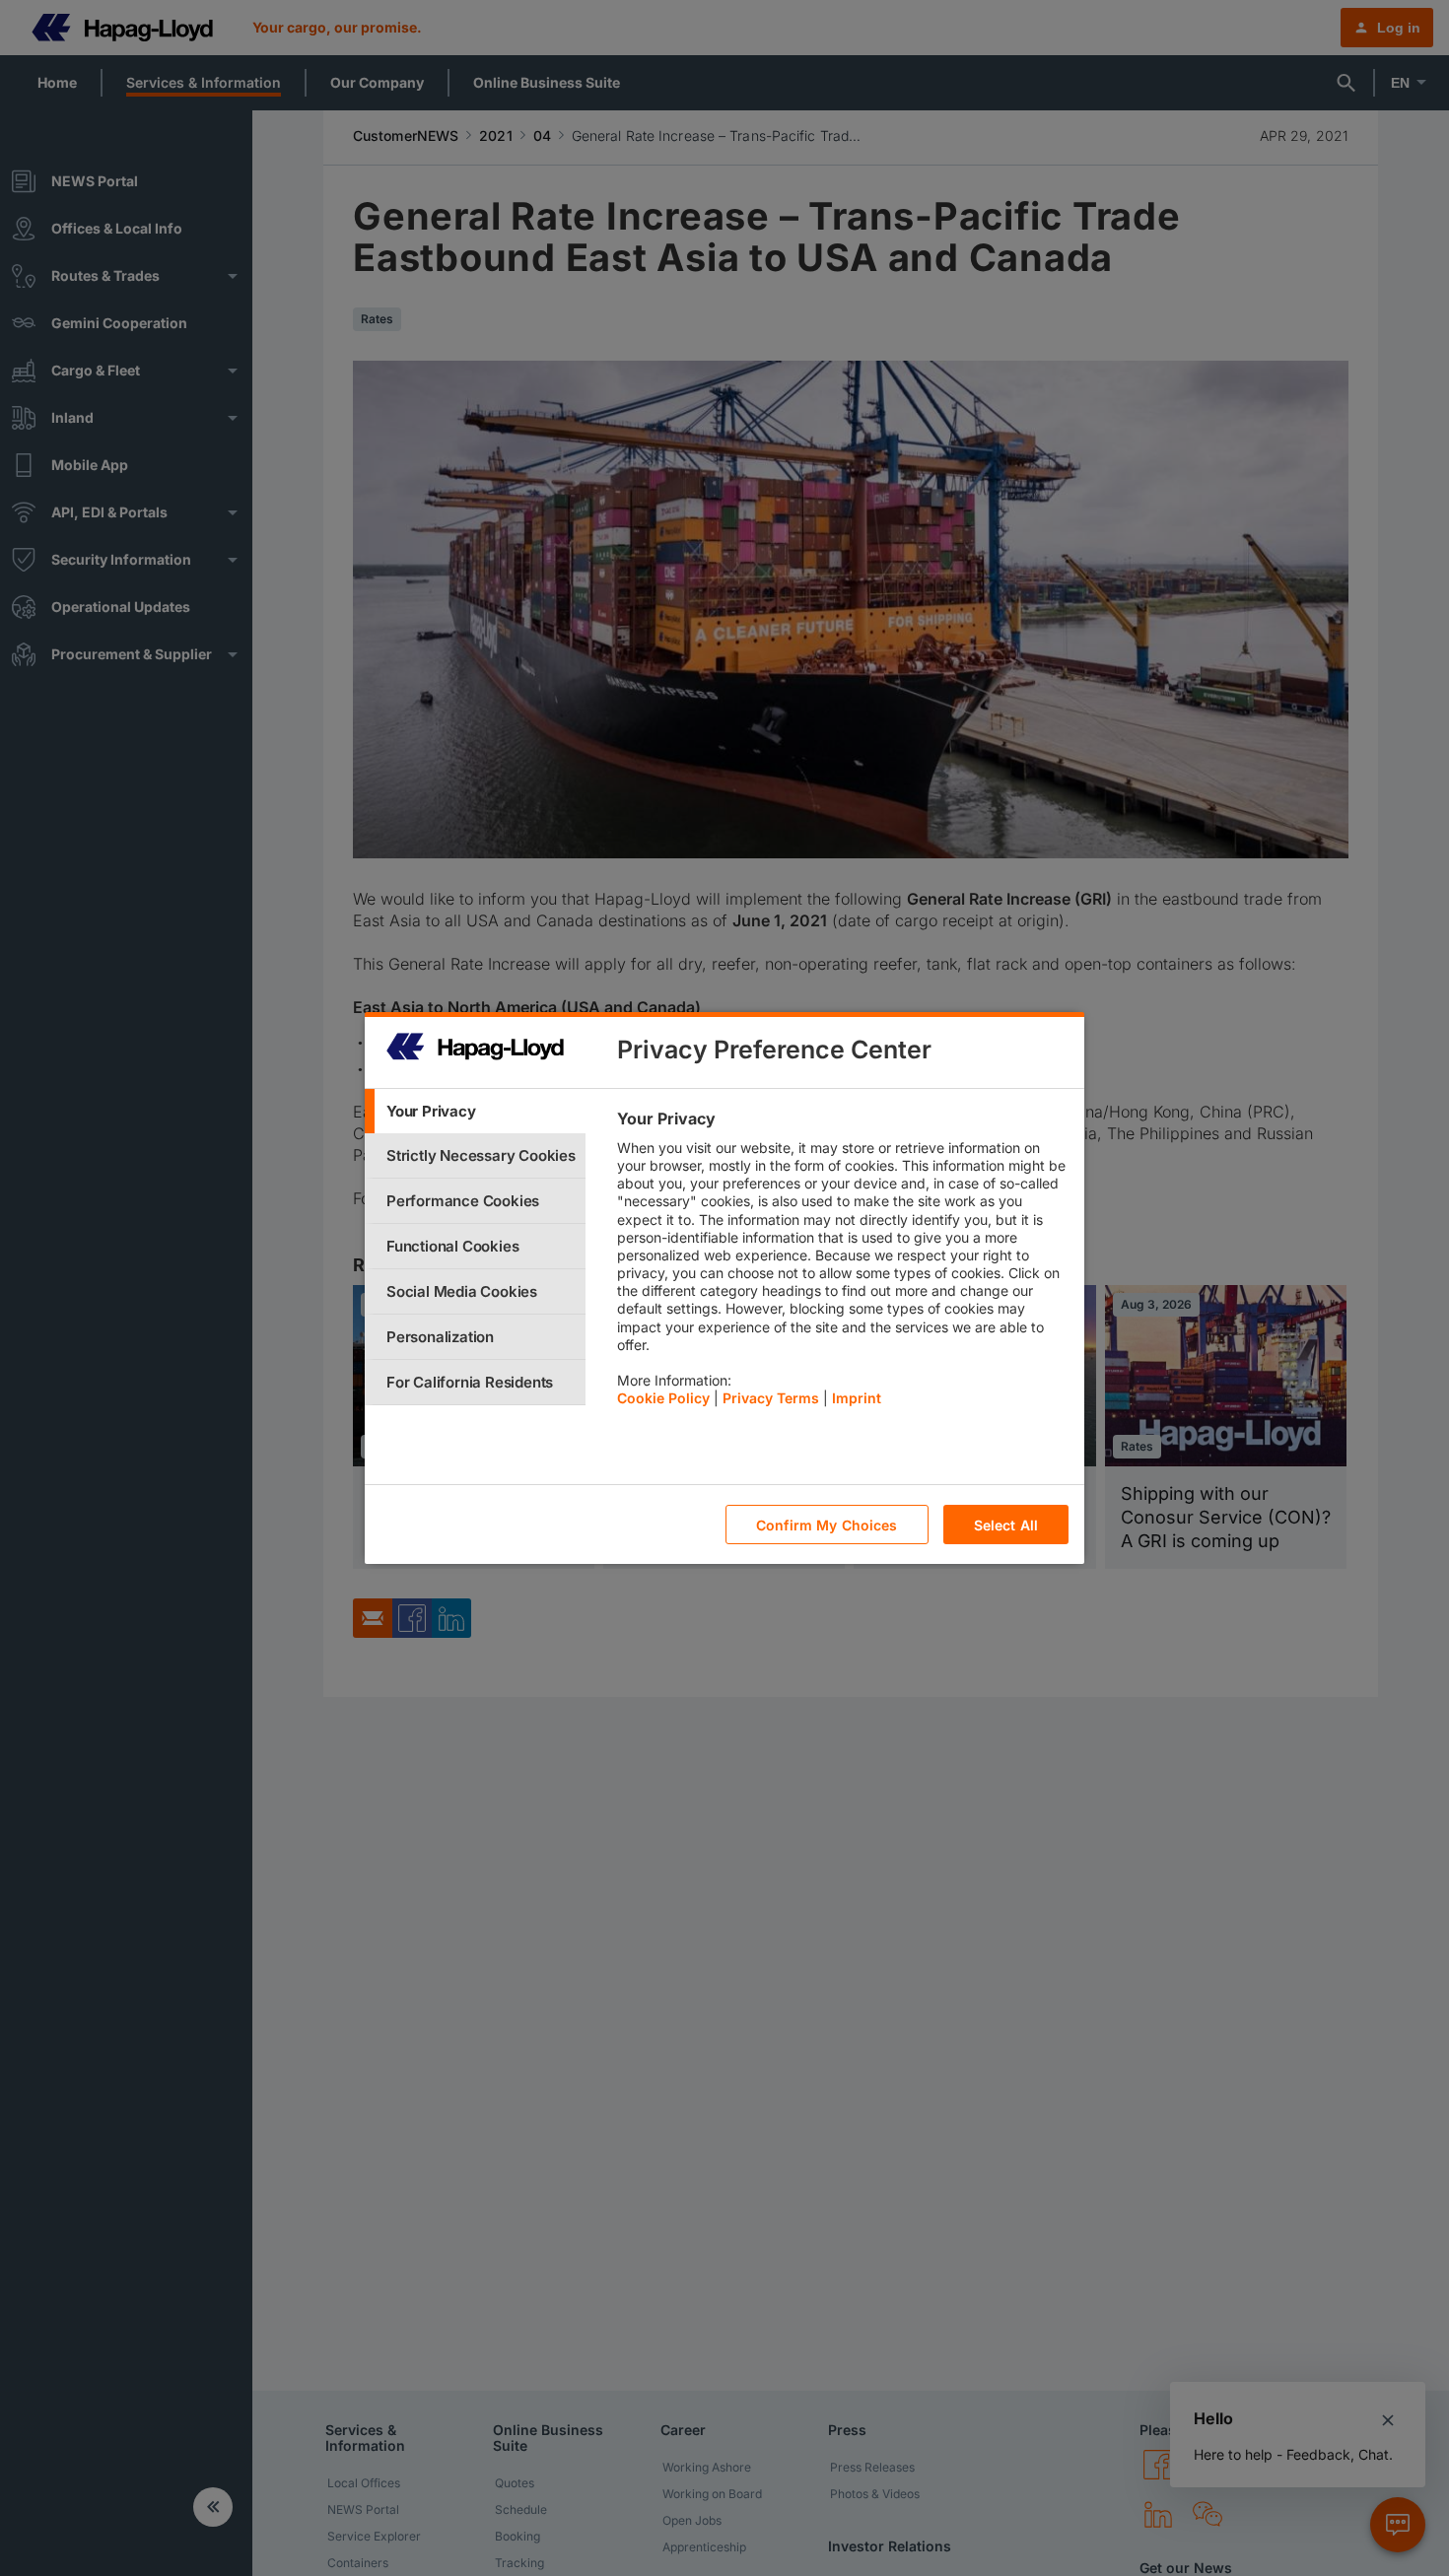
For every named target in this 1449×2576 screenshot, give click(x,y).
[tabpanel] (842, 1263)
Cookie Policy (663, 1398)
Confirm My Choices (827, 1525)
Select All (1006, 1525)
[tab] (475, 1111)
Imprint (857, 1398)
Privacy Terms (771, 1398)
